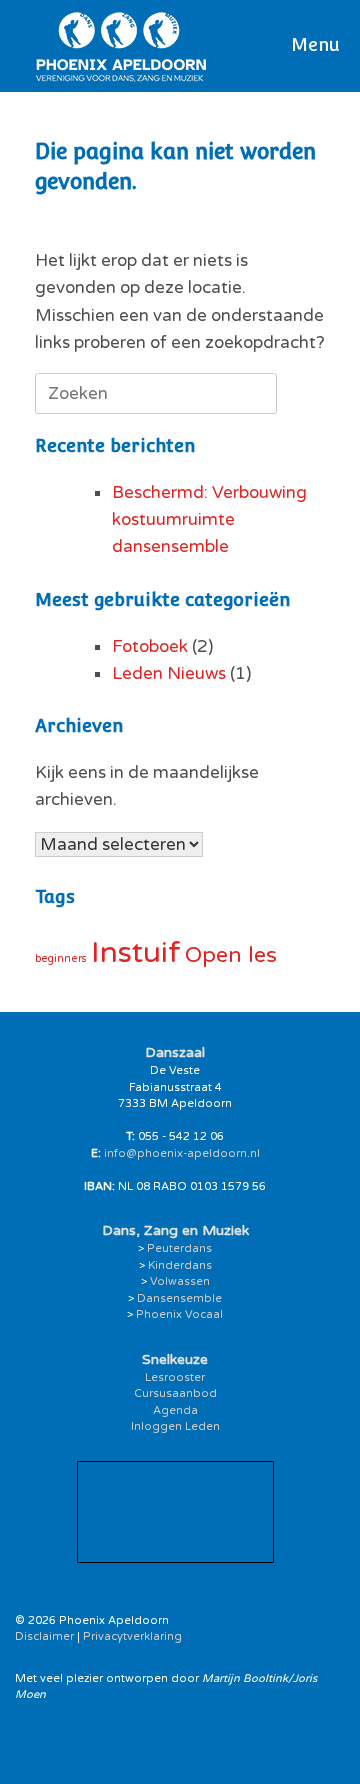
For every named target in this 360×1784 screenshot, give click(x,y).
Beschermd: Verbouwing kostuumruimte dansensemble (209, 519)
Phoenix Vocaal (179, 1314)
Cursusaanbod (175, 1393)
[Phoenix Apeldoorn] (121, 46)
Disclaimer (44, 1636)
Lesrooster (175, 1377)
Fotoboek (150, 646)
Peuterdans (179, 1248)
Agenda (175, 1410)
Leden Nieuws (169, 673)
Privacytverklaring (132, 1636)
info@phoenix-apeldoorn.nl (182, 1153)
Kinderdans (180, 1265)
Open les (231, 955)
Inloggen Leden (175, 1426)
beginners (61, 958)
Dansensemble (179, 1298)
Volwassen (180, 1281)
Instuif (136, 952)
